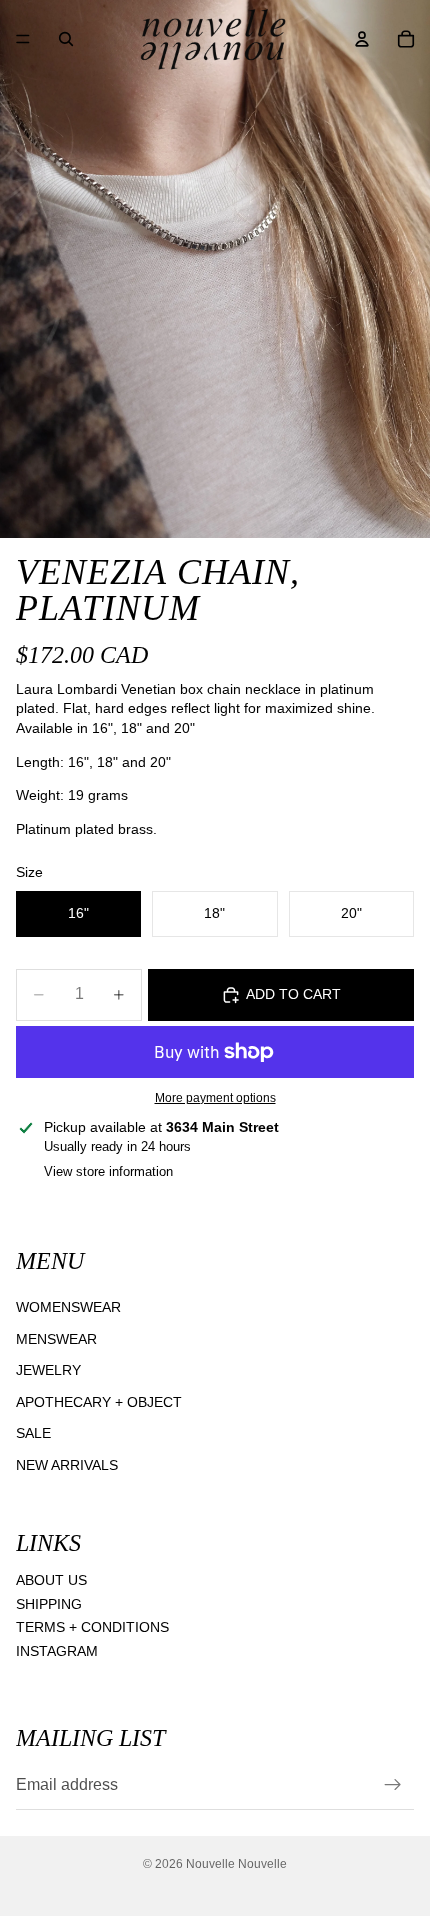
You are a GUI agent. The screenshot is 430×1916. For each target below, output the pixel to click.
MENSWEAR (56, 1339)
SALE (33, 1433)
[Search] (66, 39)
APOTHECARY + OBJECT (99, 1402)
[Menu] (23, 39)
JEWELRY (48, 1370)
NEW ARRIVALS (67, 1465)
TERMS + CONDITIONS (92, 1627)
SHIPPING (49, 1604)
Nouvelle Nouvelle (236, 1864)
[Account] (362, 39)
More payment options (215, 1097)
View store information (108, 1171)
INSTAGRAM (57, 1651)
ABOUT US (51, 1580)
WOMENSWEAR (68, 1307)
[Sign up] (393, 1786)
